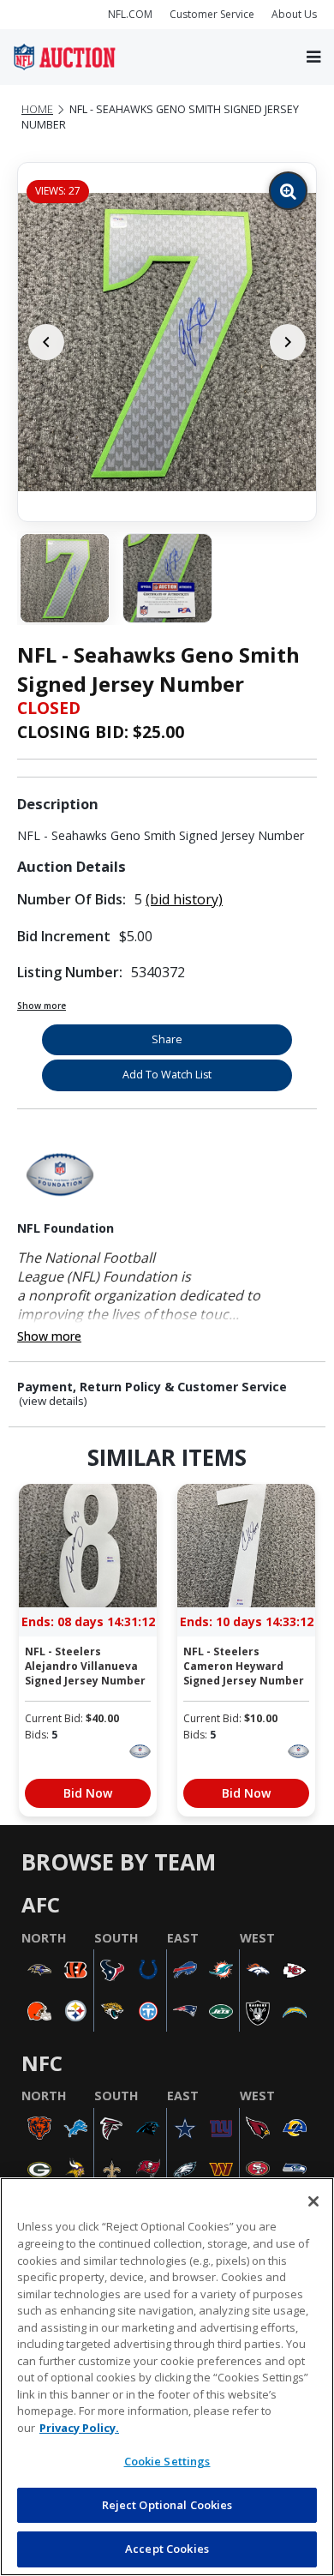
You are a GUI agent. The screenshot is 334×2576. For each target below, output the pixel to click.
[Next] (288, 342)
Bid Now (88, 1793)
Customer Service (212, 14)
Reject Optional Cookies (167, 2505)
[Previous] (46, 342)
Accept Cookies (167, 2549)
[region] (167, 2377)
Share (167, 1039)
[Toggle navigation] (313, 57)
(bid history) (184, 899)
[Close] (313, 2201)
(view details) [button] (53, 1401)
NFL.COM (130, 14)
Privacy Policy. (79, 2428)
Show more (42, 1006)
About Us (294, 14)
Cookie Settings (167, 2461)
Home (37, 109)
